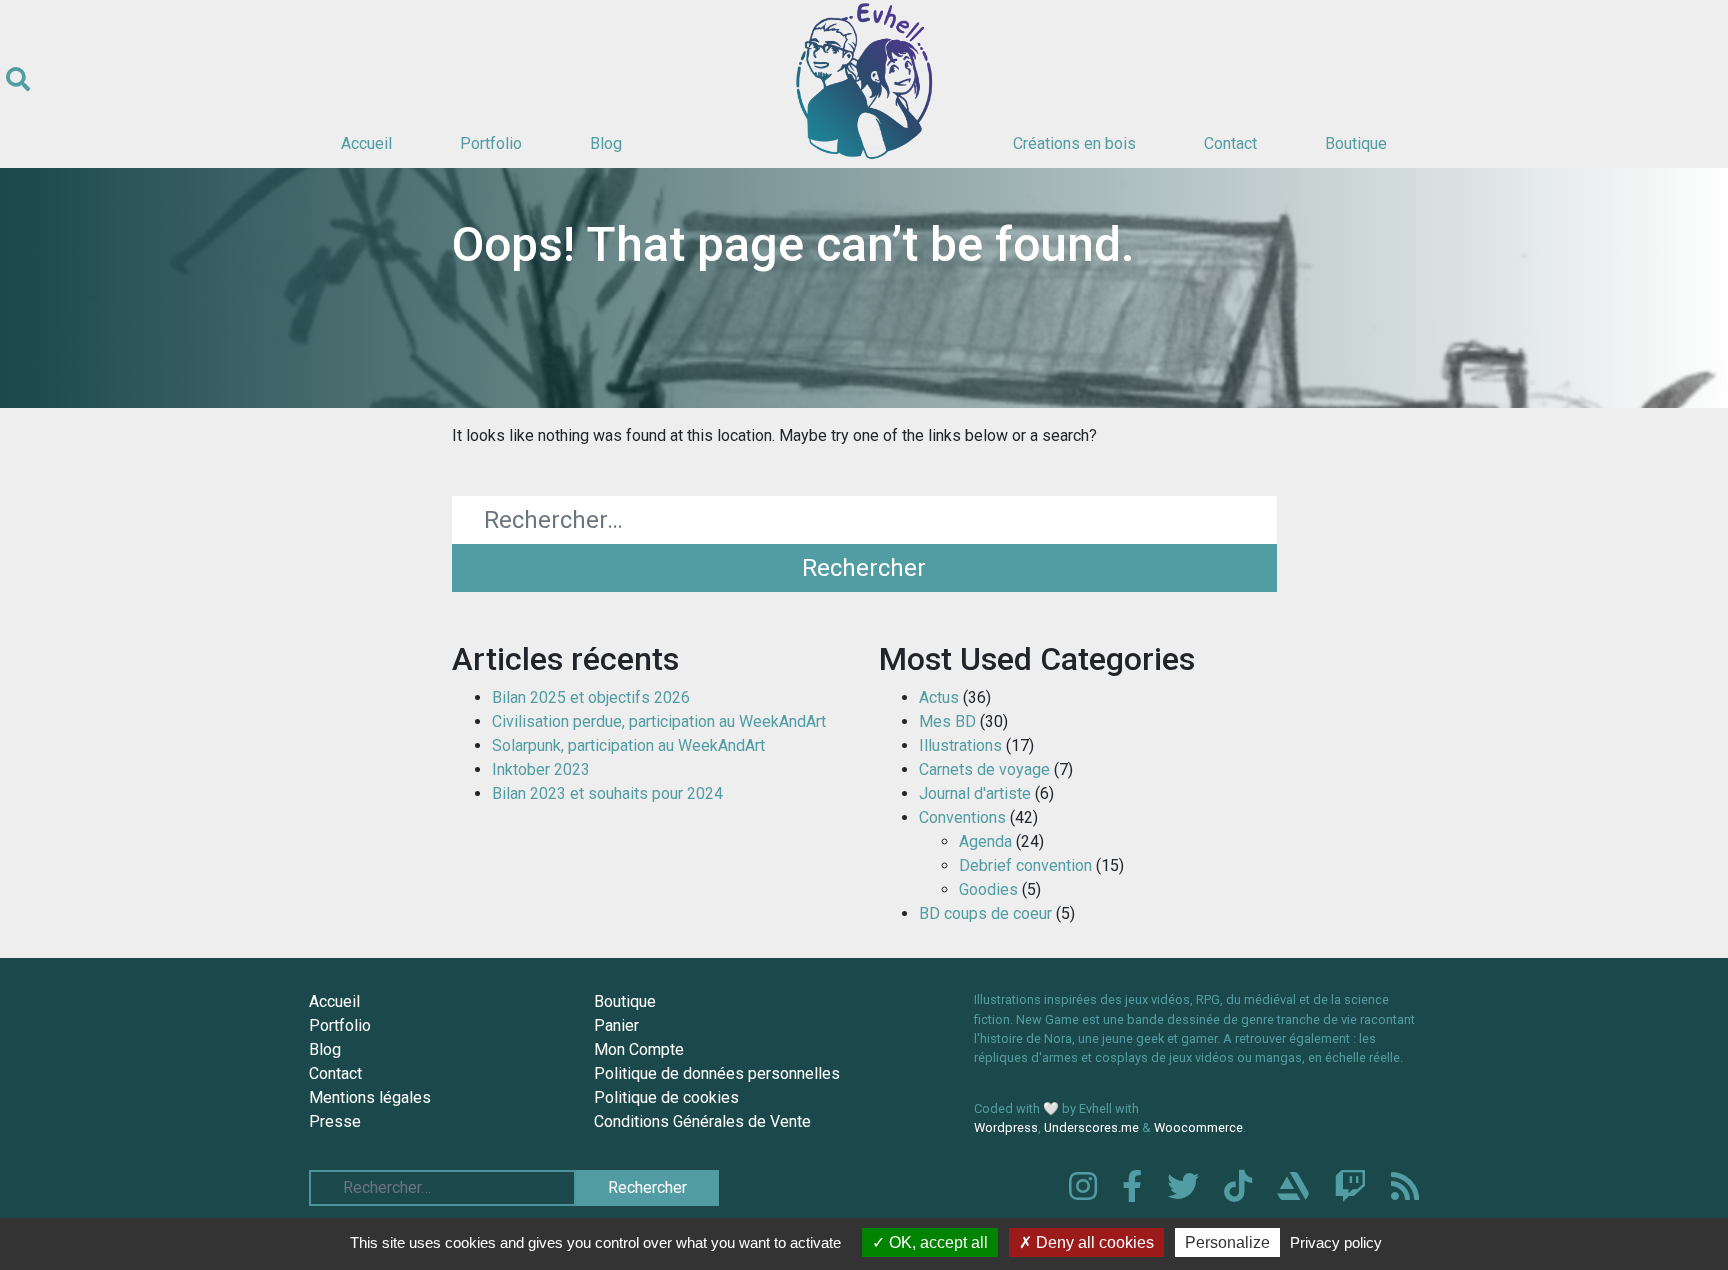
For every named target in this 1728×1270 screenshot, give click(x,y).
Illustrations (960, 745)
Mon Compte (639, 1049)
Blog (606, 143)
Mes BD (947, 721)
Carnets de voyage (984, 769)
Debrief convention (1025, 865)
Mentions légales (370, 1097)
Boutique (1356, 143)
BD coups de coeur (985, 913)
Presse (335, 1121)
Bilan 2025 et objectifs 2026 (591, 697)
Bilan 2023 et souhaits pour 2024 (607, 793)
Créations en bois (1074, 143)
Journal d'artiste (975, 793)
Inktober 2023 (541, 769)
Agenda (985, 841)
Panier (616, 1025)
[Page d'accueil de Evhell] (864, 80)
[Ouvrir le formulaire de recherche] (18, 80)
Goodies (988, 889)
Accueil (366, 143)
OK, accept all (936, 1242)
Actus (939, 697)
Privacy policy (1336, 1242)
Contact (1230, 143)
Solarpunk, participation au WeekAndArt (628, 745)
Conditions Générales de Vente (702, 1121)
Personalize (1227, 1242)
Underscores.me (1091, 1127)
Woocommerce (1198, 1127)
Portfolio (491, 143)
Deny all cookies (1093, 1242)
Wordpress (1006, 1127)
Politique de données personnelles (717, 1073)
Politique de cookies (666, 1097)
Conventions (962, 817)
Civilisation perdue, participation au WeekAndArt (659, 721)
